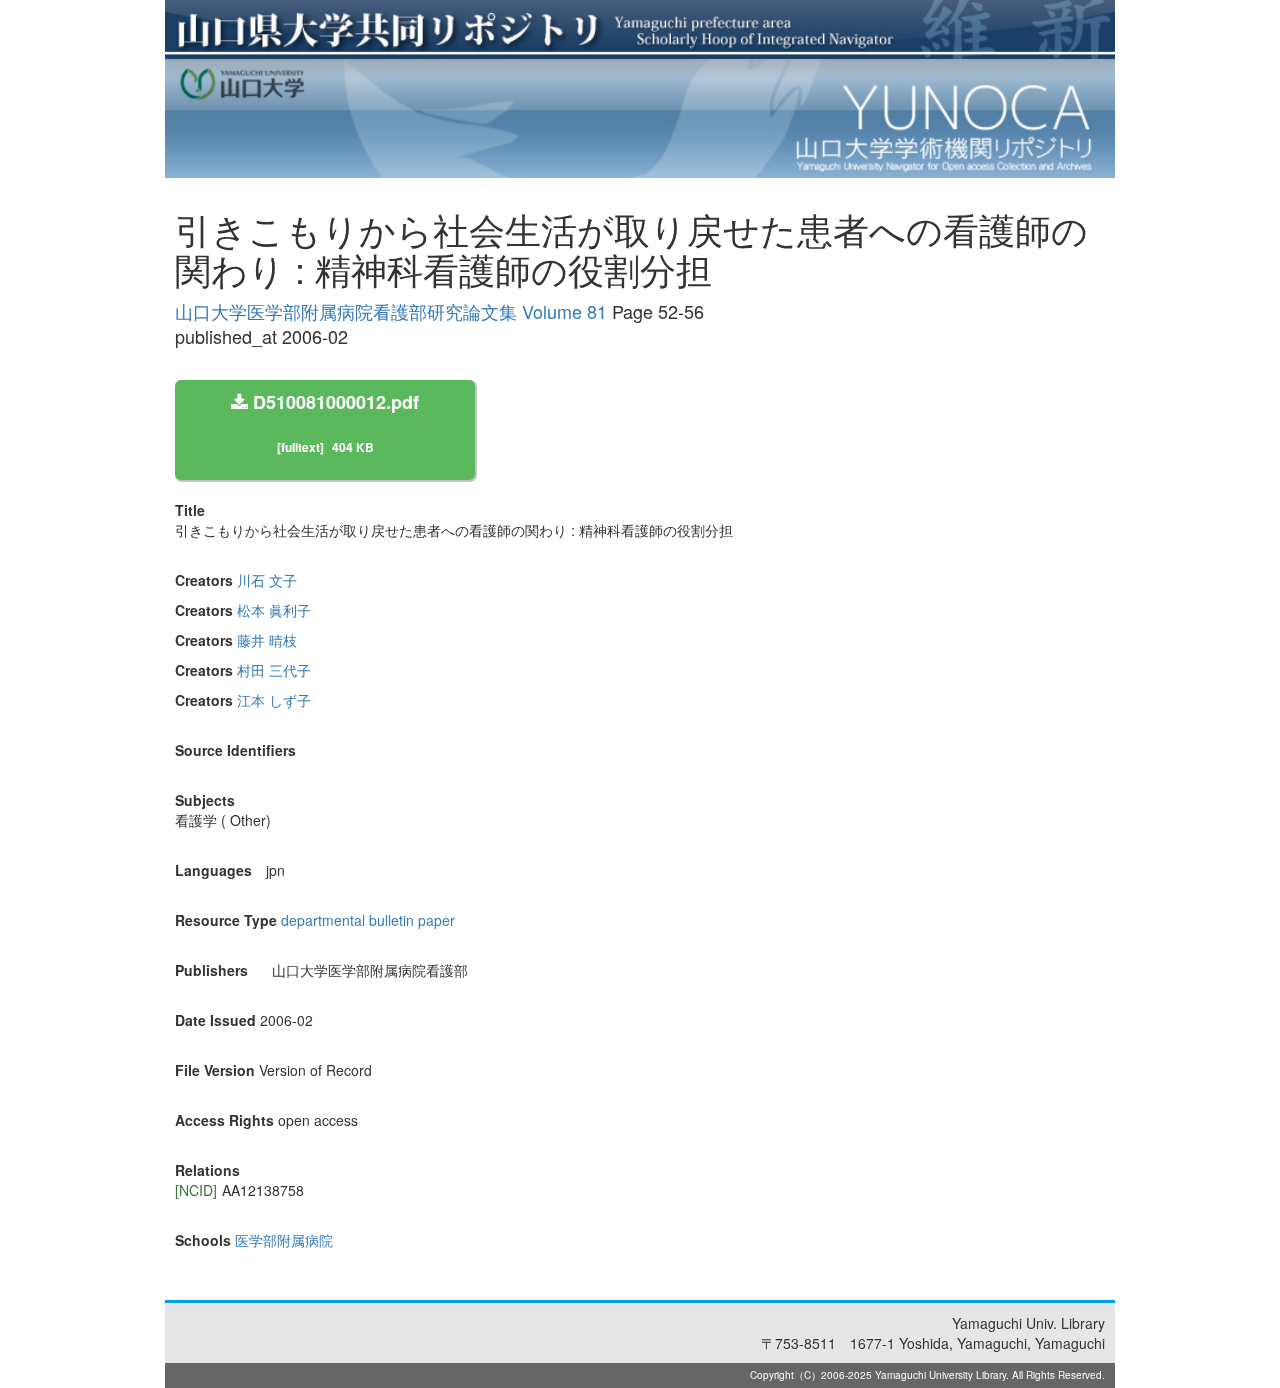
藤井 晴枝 (267, 640)
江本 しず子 (274, 700)
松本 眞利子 (274, 610)
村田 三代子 (274, 670)
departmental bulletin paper (368, 920)
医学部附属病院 (284, 1240)
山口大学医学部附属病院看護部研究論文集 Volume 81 (391, 311)
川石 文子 (267, 580)
